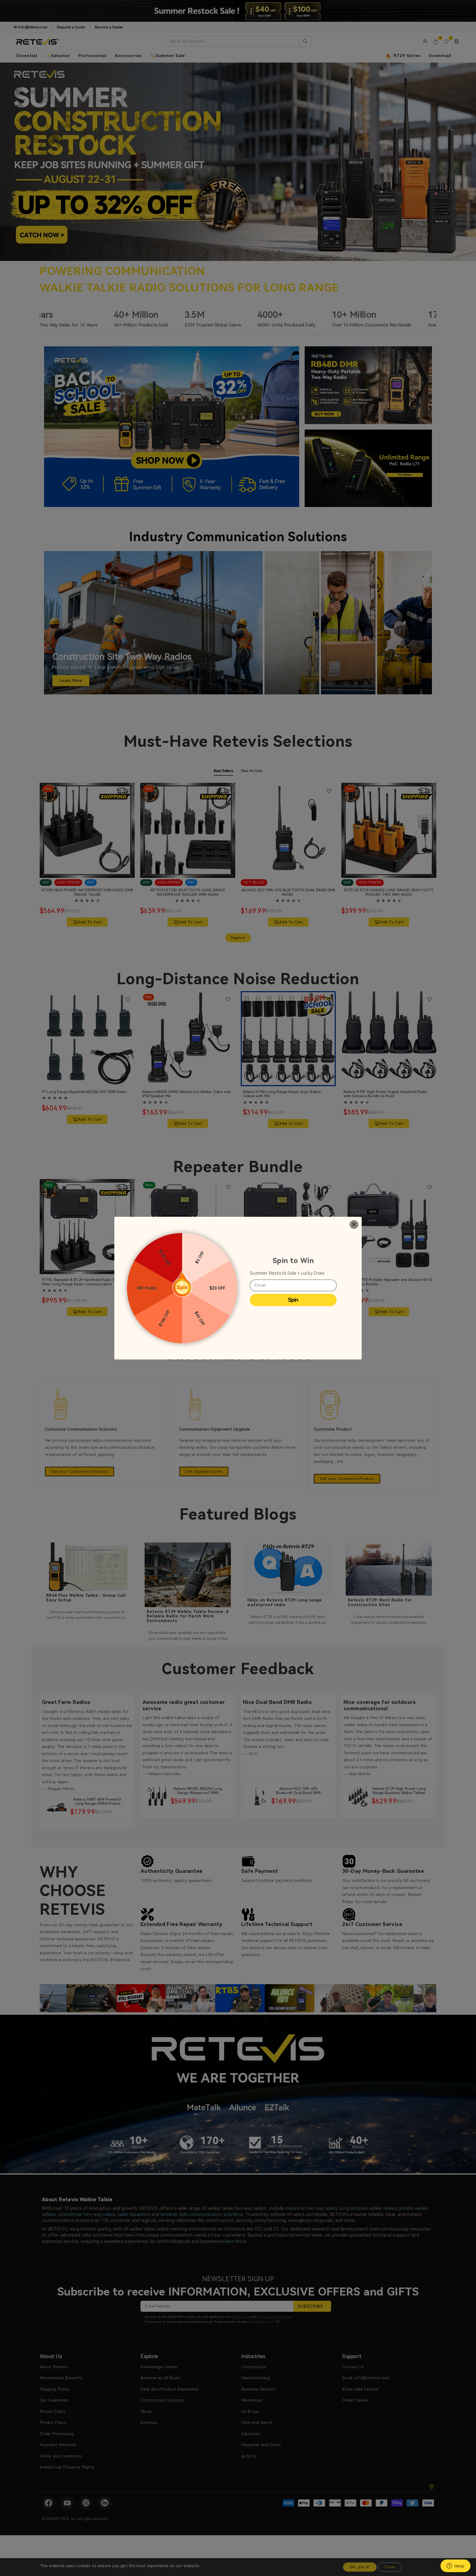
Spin (293, 1300)
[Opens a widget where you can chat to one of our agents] (455, 2566)
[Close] (354, 1225)
